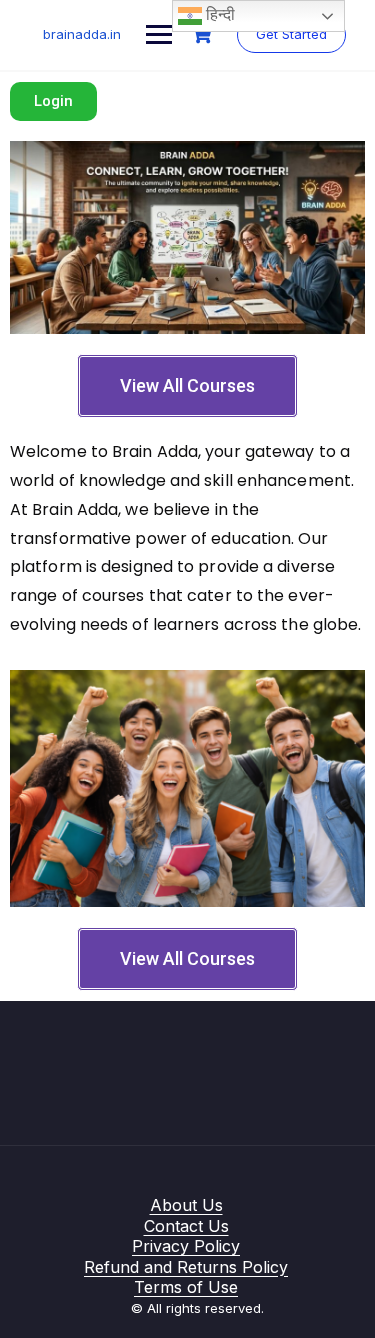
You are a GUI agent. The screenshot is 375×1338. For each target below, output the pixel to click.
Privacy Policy (186, 1246)
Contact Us (186, 1226)
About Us (186, 1205)
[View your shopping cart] (204, 34)
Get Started (291, 34)
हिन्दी (218, 14)
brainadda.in (82, 34)
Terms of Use (186, 1287)
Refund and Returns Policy (186, 1267)
